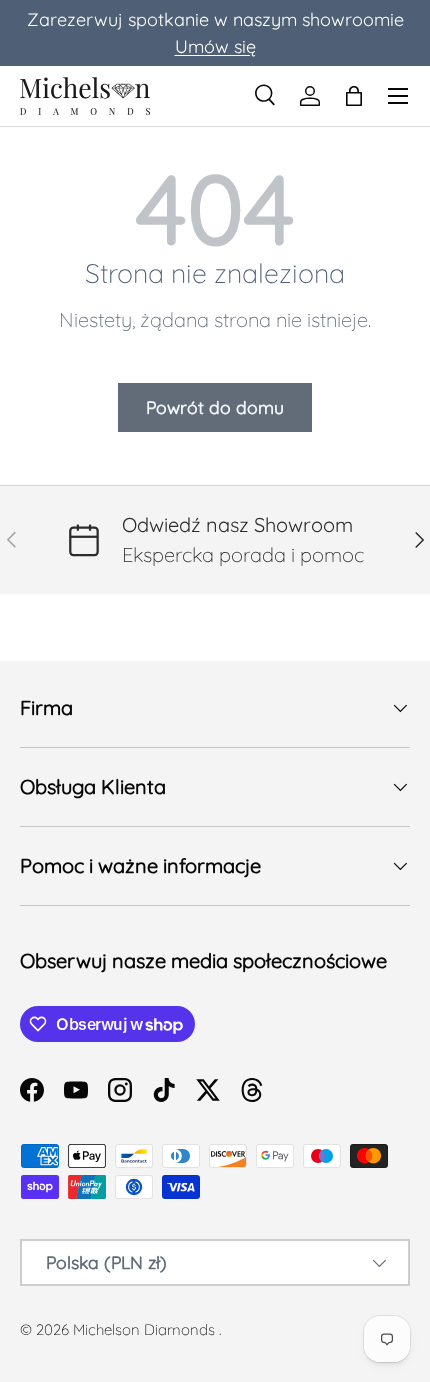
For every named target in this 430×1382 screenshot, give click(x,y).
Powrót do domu (215, 407)
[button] (354, 96)
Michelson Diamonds (144, 1329)
